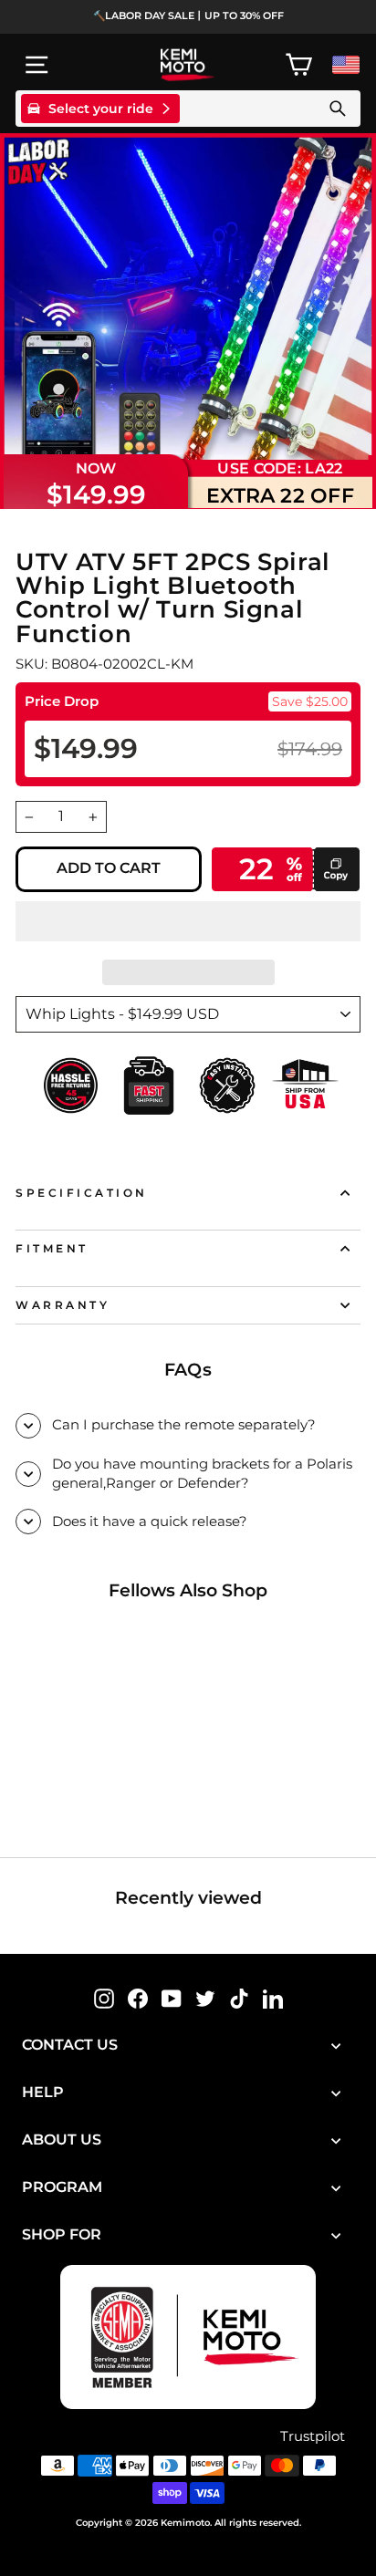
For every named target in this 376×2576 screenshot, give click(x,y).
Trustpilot (313, 2436)
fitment (52, 1249)
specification (82, 1193)
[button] (188, 921)
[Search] (338, 109)
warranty (63, 1305)
